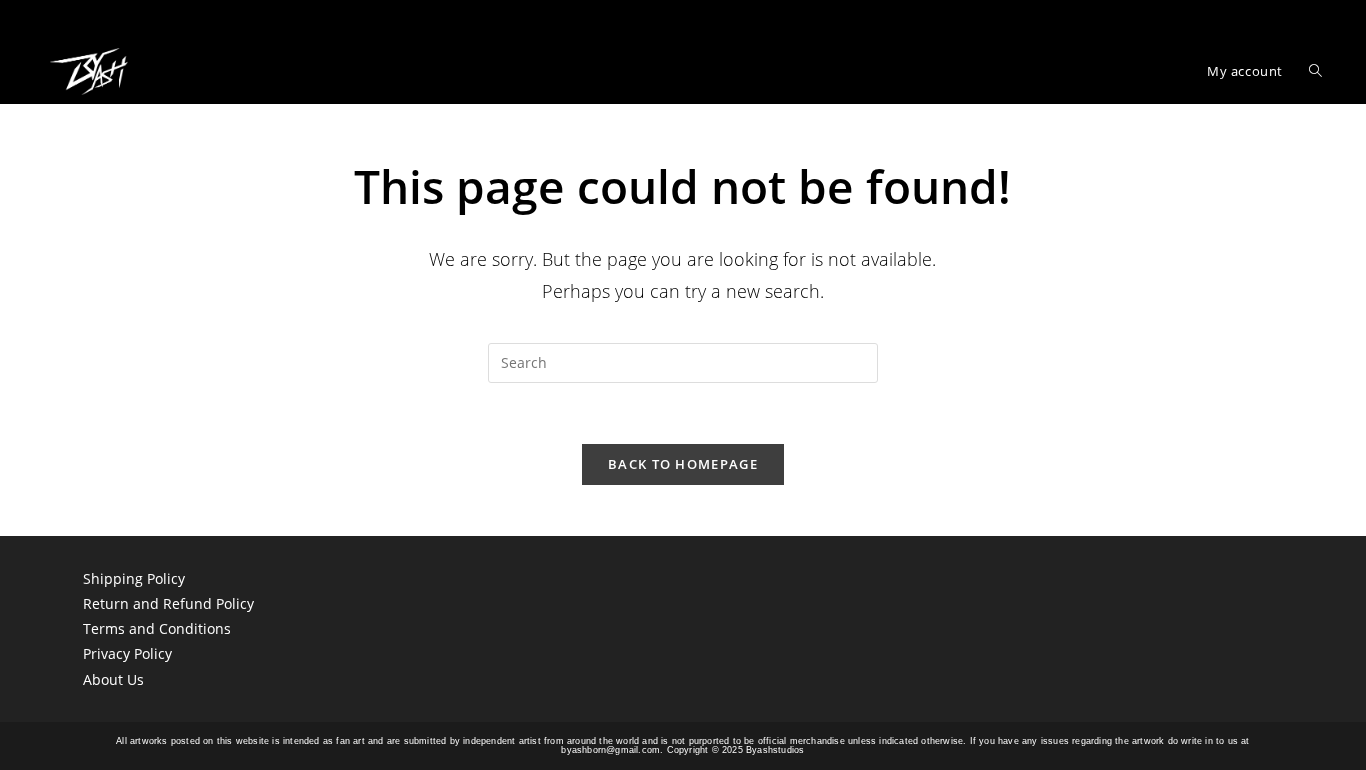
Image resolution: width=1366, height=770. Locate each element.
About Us (113, 679)
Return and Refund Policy (168, 603)
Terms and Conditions (157, 628)
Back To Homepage (683, 464)
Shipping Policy (134, 578)
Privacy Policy (127, 653)
